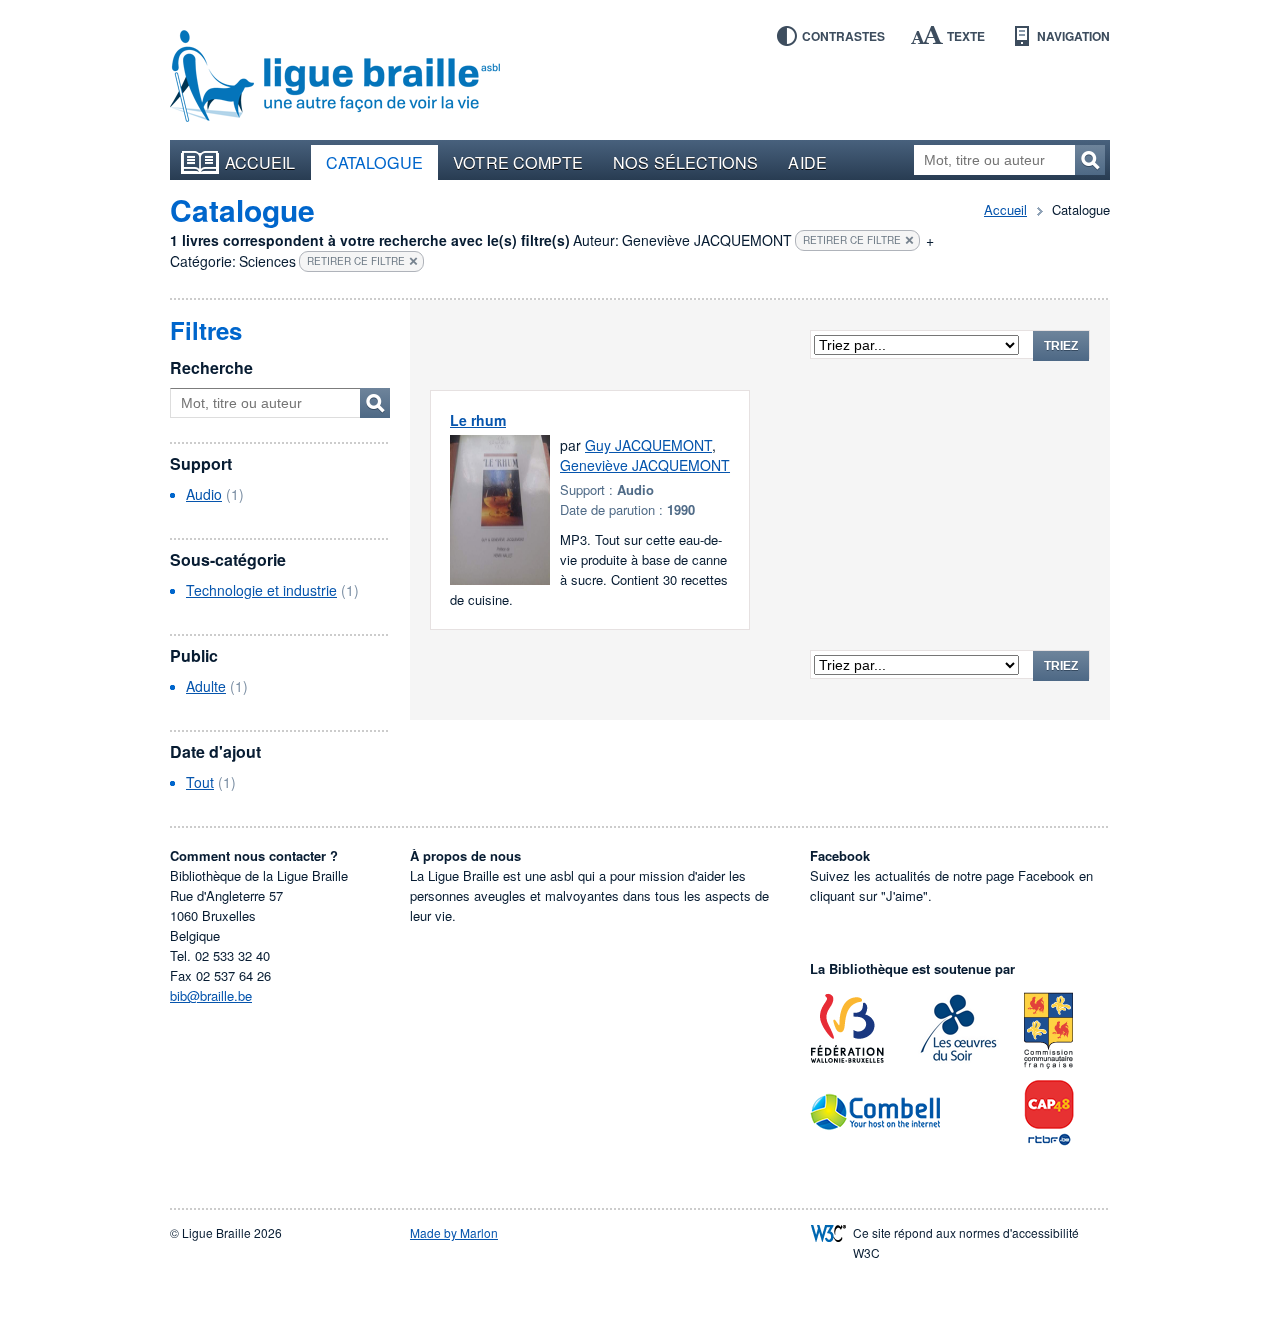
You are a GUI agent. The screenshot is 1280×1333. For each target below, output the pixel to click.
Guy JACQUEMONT (648, 445)
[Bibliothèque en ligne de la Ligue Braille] (335, 77)
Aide (807, 162)
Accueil (260, 162)
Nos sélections (685, 162)
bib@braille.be (211, 995)
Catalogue (375, 162)
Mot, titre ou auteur (375, 403)
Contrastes (843, 36)
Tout (200, 782)
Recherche (211, 367)
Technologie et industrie (261, 590)
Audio (204, 494)
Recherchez (1090, 160)
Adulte (206, 686)
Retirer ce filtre (852, 240)
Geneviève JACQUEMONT (645, 465)
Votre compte (518, 162)
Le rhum (478, 420)
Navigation (1073, 36)
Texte (966, 36)
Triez (1061, 346)
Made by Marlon (454, 1232)
